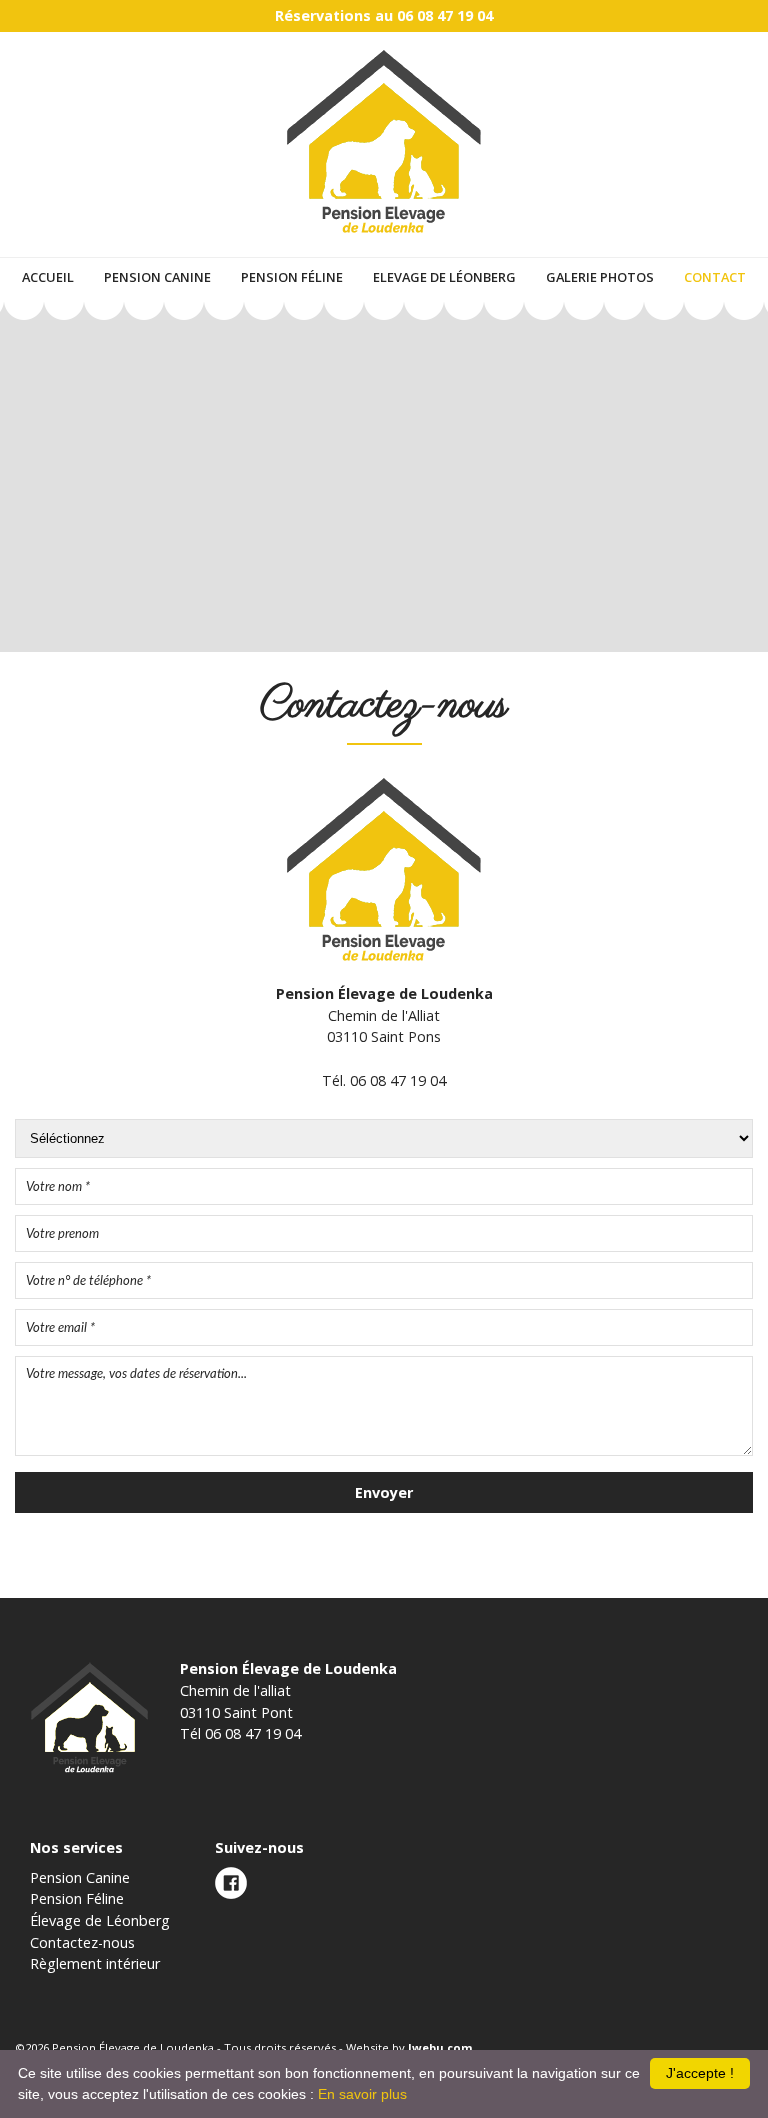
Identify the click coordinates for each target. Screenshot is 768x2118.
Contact (715, 277)
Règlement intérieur (95, 1963)
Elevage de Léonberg (444, 277)
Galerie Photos (600, 277)
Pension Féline (292, 277)
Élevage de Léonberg (100, 1920)
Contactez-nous (82, 1942)
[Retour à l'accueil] (384, 236)
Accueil (48, 277)
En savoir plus (362, 2094)
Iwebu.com (440, 2047)
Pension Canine (157, 277)
